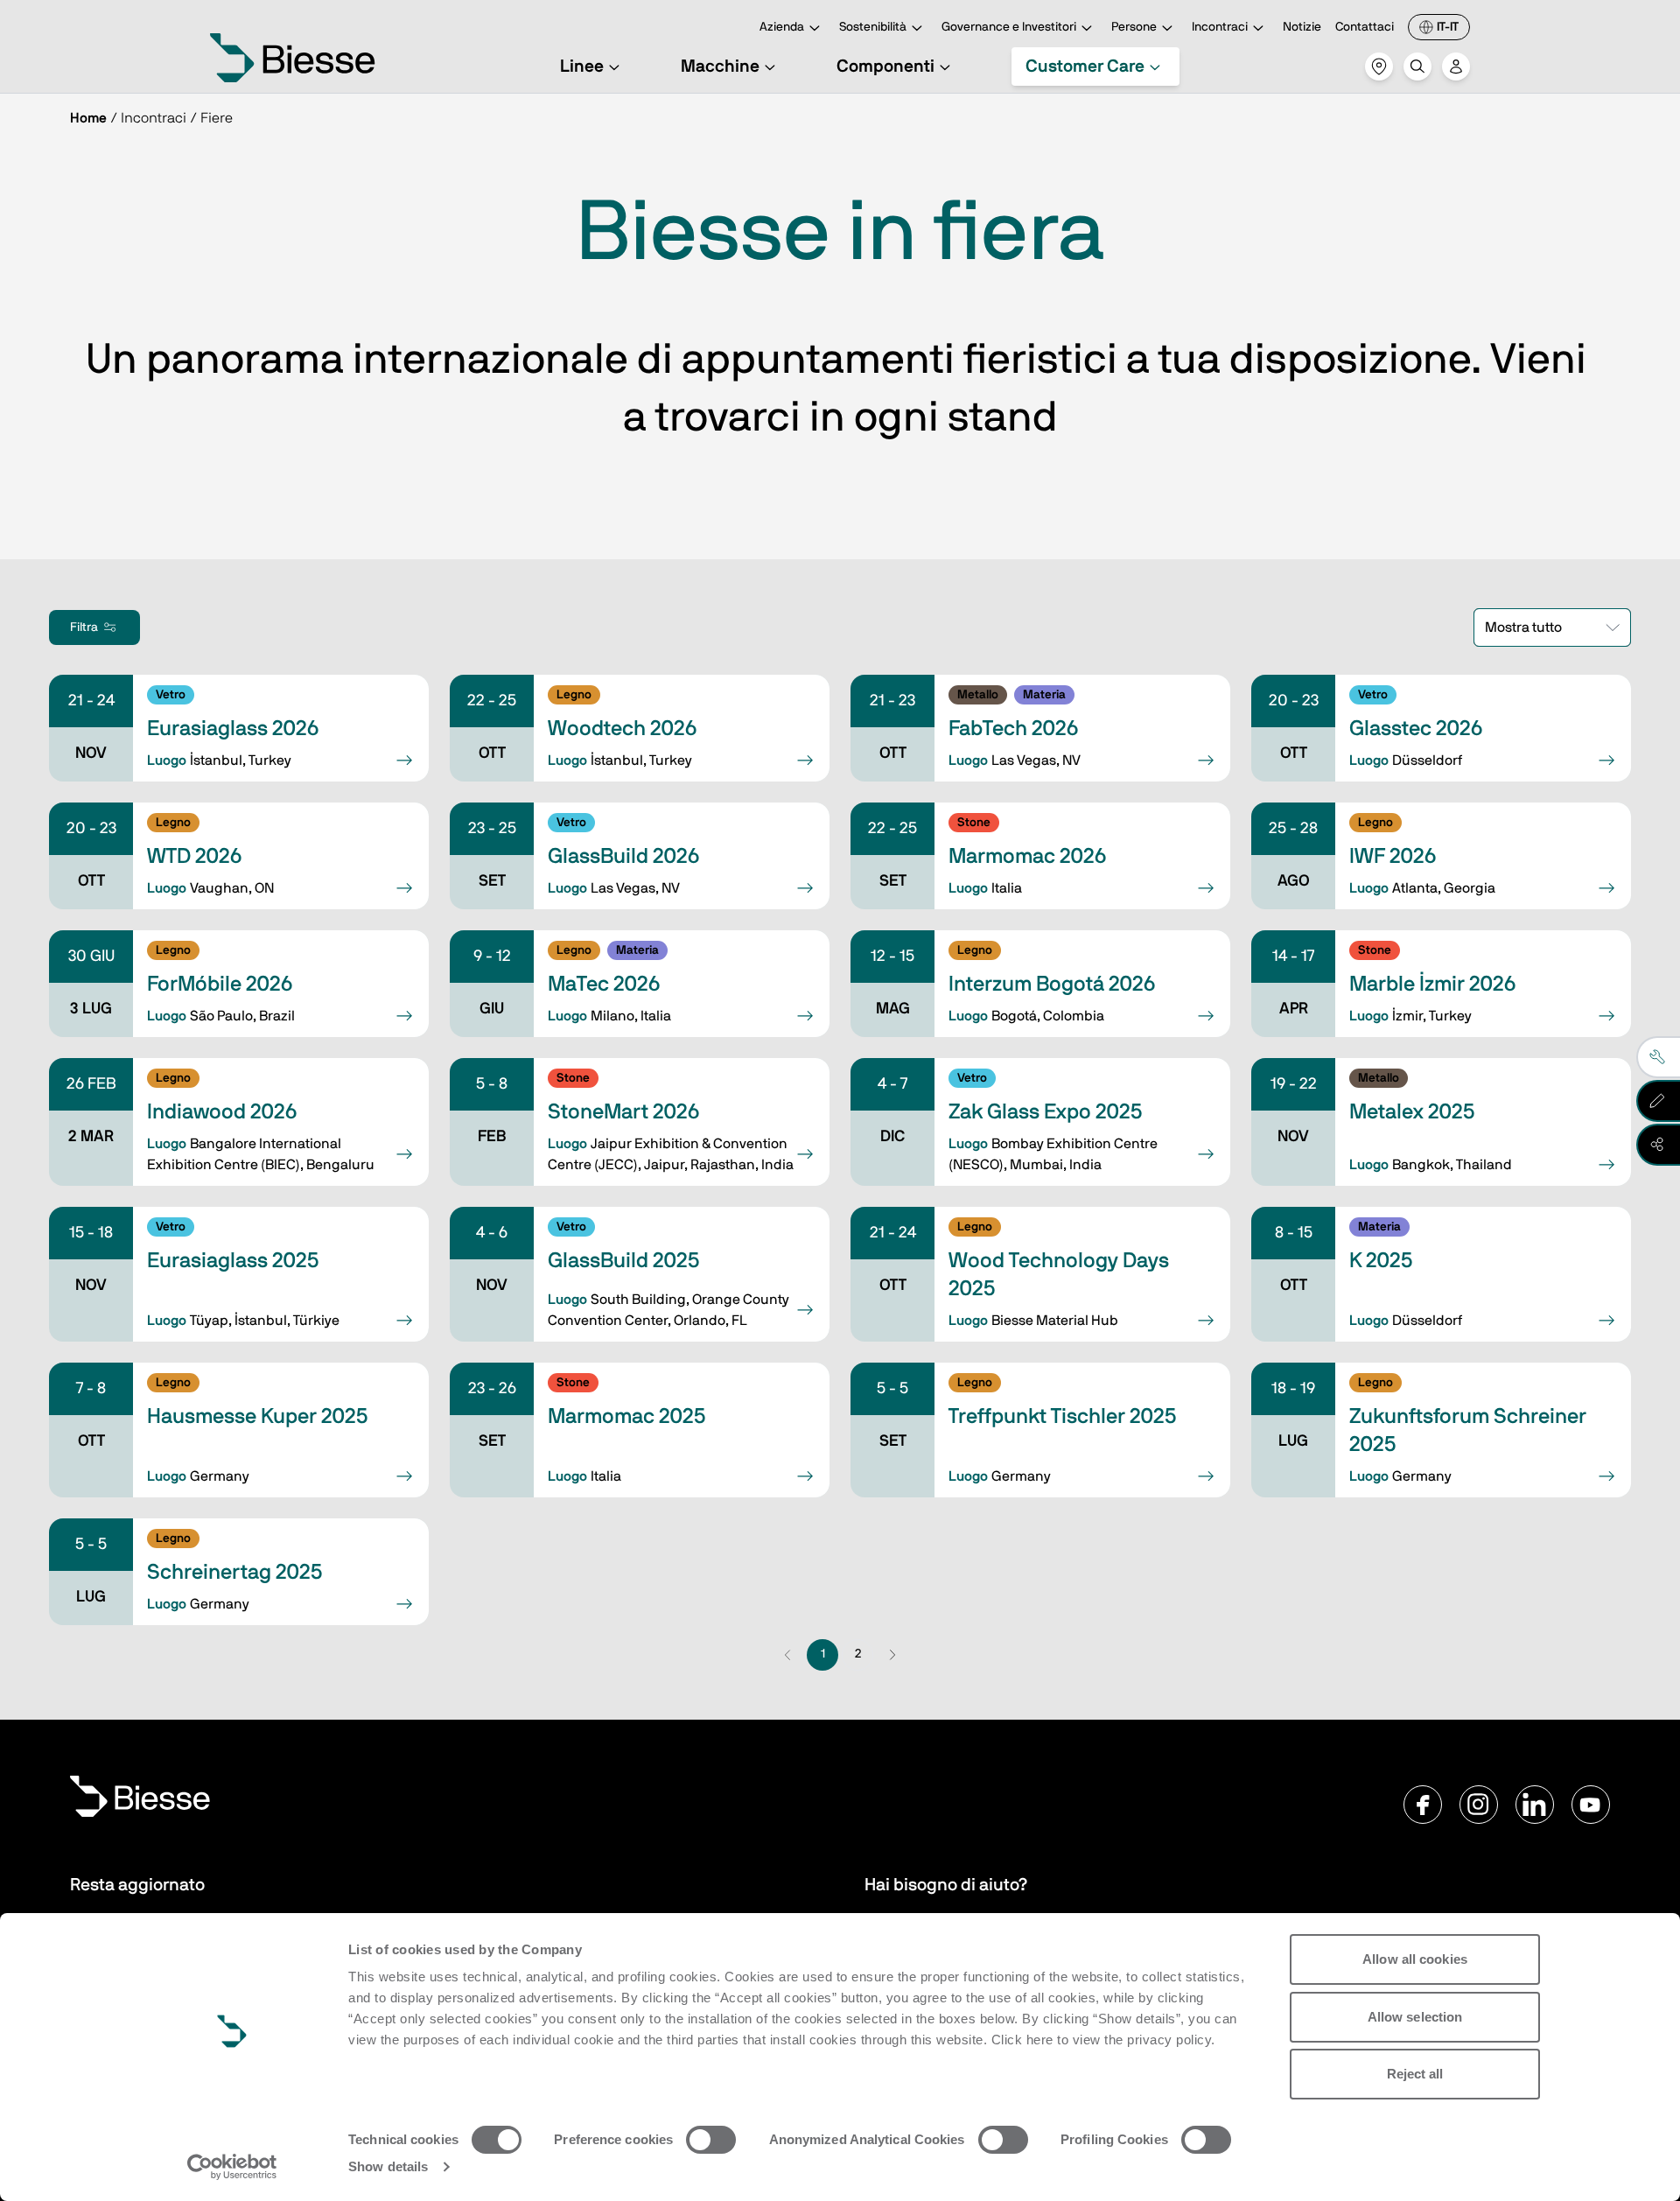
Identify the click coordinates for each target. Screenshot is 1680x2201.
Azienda (782, 27)
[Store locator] (1379, 67)
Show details (388, 2166)
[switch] (711, 2140)
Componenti (885, 67)
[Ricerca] (1417, 67)
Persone (1134, 27)
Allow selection (1415, 2017)
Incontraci (1220, 27)
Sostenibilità (873, 27)
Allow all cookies (1415, 1959)
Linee (582, 67)
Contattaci (1365, 27)
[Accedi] (1456, 67)
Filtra (84, 627)
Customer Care (1085, 67)
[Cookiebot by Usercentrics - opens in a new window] (232, 2167)
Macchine (720, 67)
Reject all (1415, 2074)
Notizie (1302, 27)
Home (88, 118)
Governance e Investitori (1009, 27)
